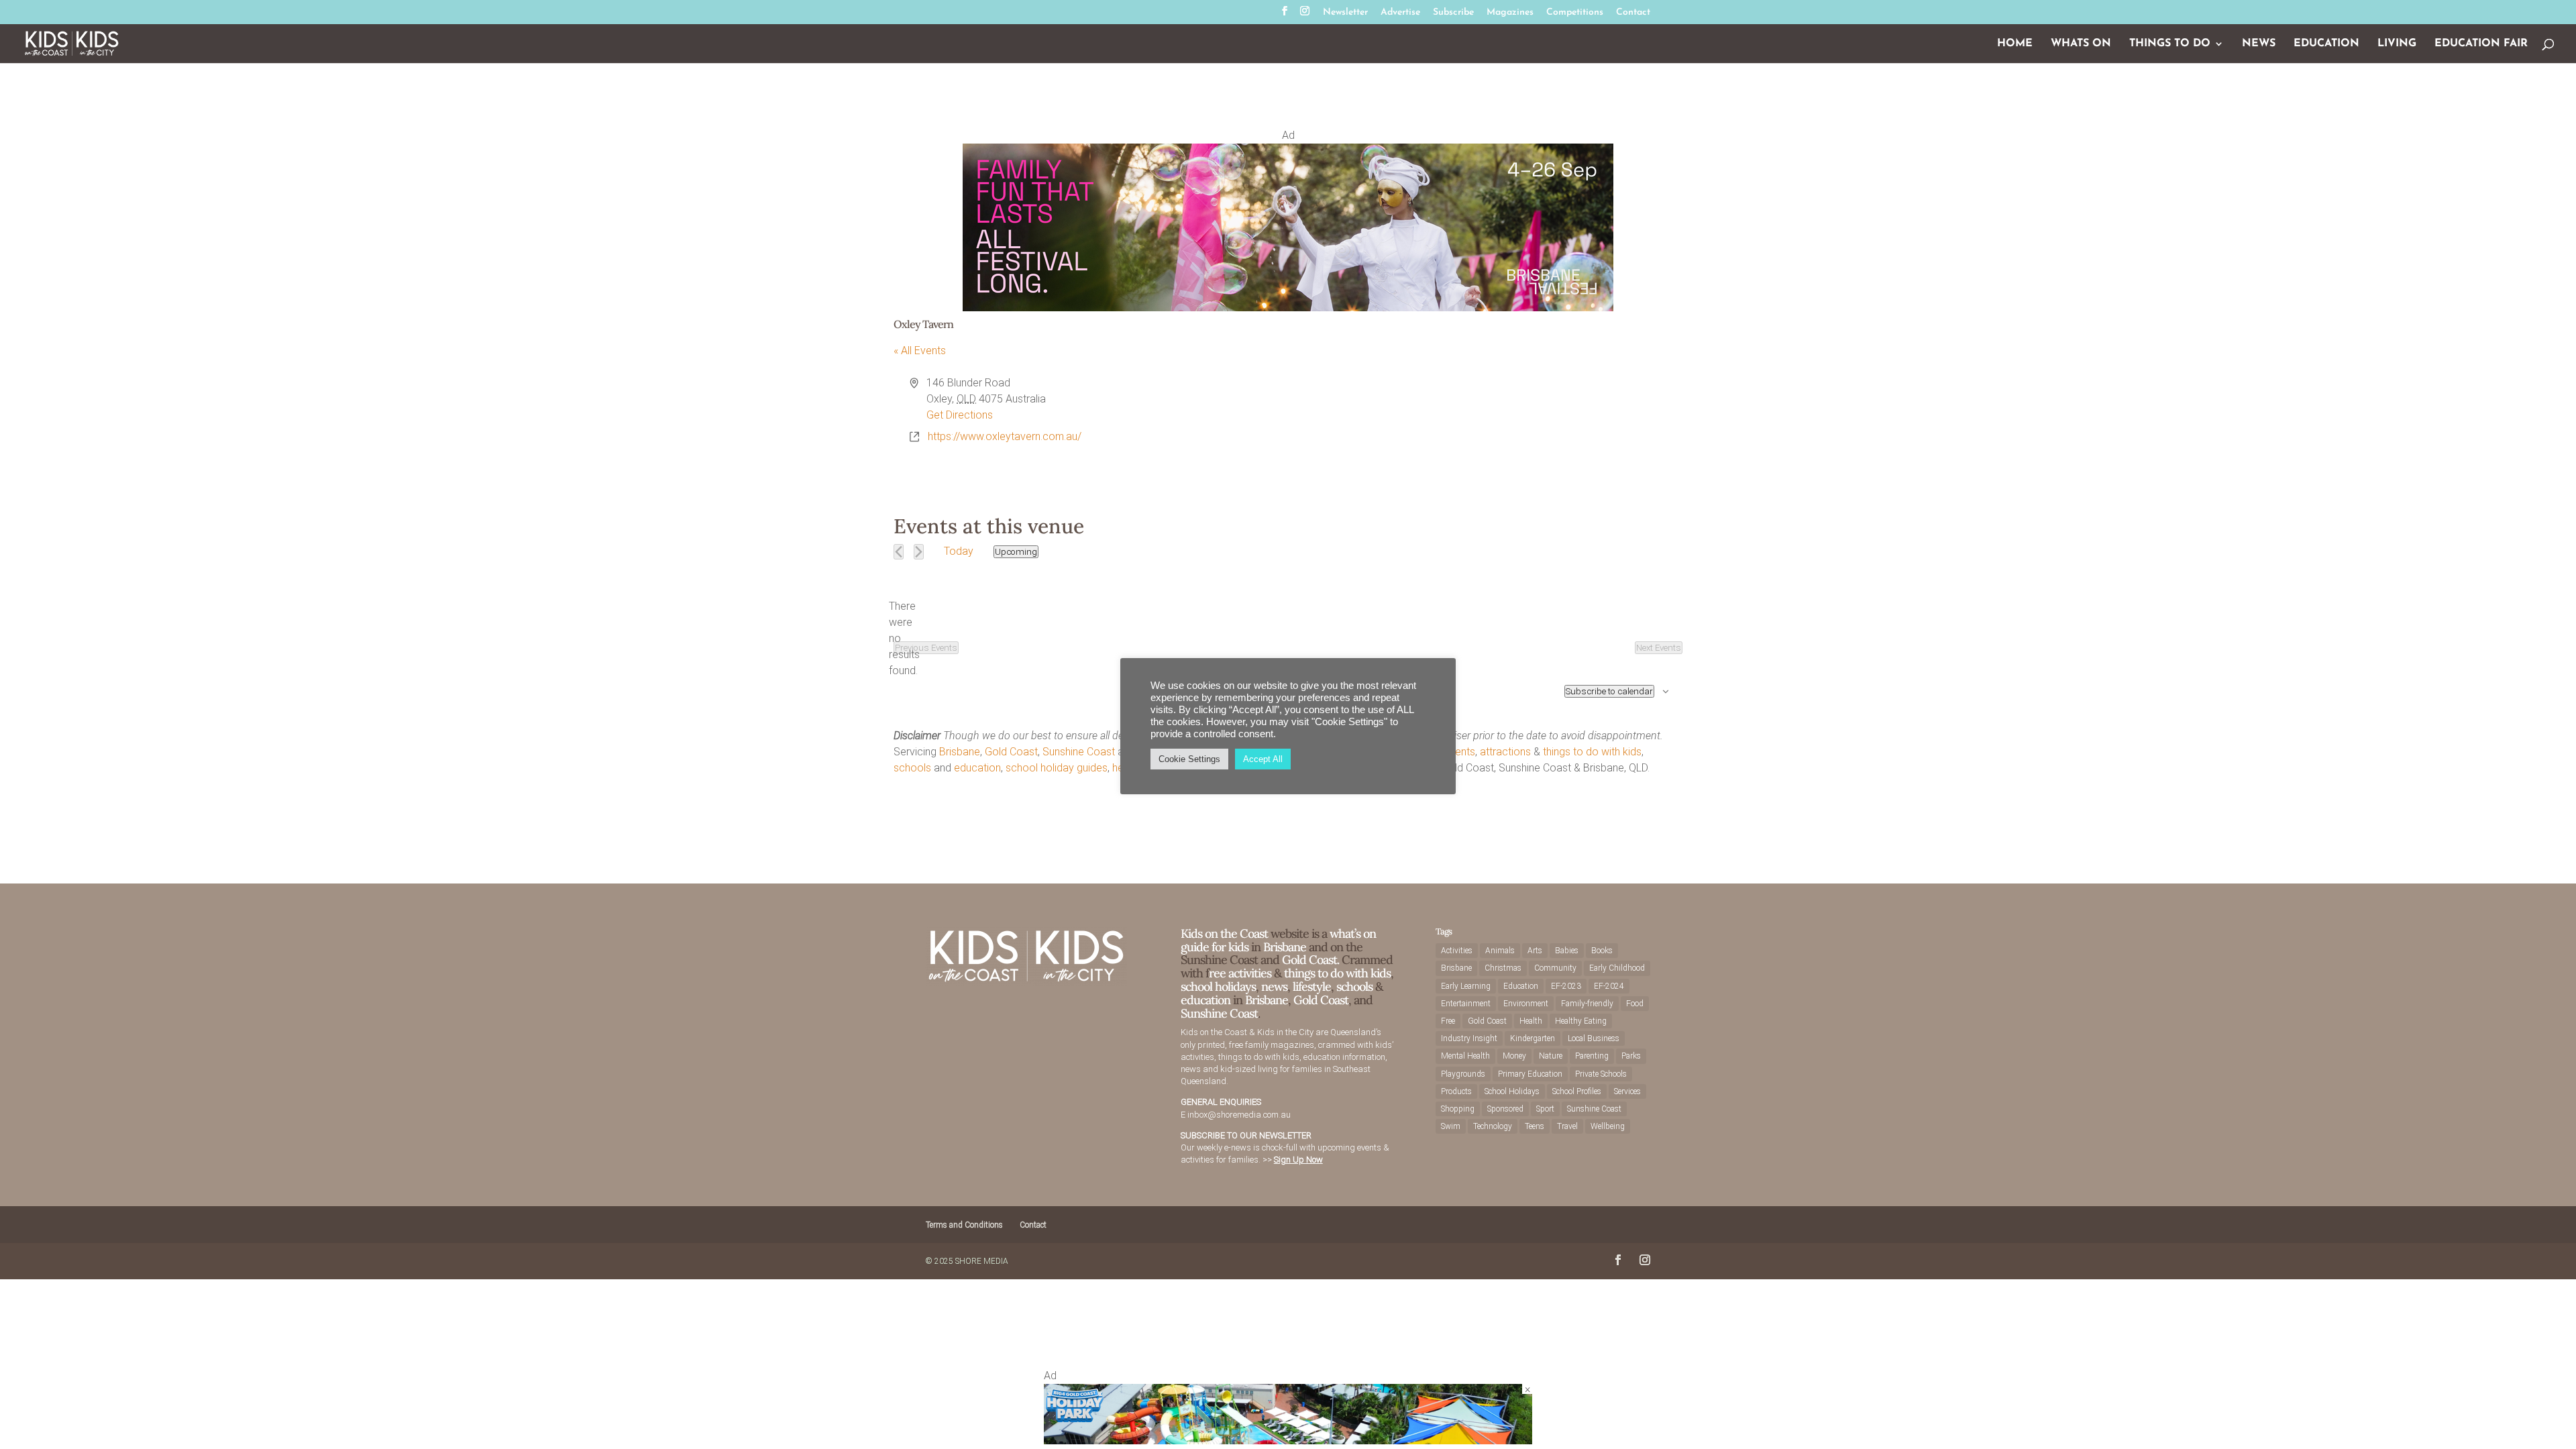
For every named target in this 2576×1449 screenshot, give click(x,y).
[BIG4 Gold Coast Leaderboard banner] (1288, 1441)
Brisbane (960, 752)
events (1459, 752)
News (2259, 44)
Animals (1500, 951)
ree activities (1240, 973)
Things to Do (2170, 44)
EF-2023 (1566, 986)
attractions (1505, 752)
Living (2397, 44)
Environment (1526, 1004)
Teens (1535, 1126)
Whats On (2081, 44)
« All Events (920, 351)
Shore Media (982, 1261)
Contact (1633, 13)
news (1372, 768)
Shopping (1458, 1109)
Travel (1567, 1126)
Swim (1451, 1126)
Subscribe (1453, 13)
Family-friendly (1587, 1004)
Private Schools (1601, 1074)
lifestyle (1339, 768)
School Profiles (1577, 1091)
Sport (1545, 1109)
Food (1635, 1004)
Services (1627, 1091)
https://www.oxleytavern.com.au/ (1005, 436)
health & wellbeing (1154, 768)
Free (1448, 1021)
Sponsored (1505, 1109)
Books (1602, 951)
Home (2015, 44)
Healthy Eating (1581, 1021)
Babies (1567, 951)
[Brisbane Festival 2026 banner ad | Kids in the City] (1288, 308)
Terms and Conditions (964, 1225)
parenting (1277, 768)
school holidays (1218, 986)
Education (2326, 44)
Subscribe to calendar (1609, 691)
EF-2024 (1609, 986)
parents (1380, 752)
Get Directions (960, 415)
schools (912, 768)
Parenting (1592, 1056)
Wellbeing (1608, 1126)
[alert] (904, 639)
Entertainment (1466, 1004)
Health (1531, 1021)
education (977, 768)
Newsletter (1345, 13)
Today (959, 551)
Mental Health (1465, 1056)
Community (1555, 968)
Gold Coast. (1309, 960)
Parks (1631, 1056)
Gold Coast (1011, 752)
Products (1456, 1091)
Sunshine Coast (1079, 752)
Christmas (1503, 968)
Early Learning (1466, 986)
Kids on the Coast (1220, 752)
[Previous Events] (899, 552)
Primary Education (1530, 1074)
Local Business (1594, 1038)
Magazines (1510, 13)
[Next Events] (919, 552)
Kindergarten (1533, 1038)
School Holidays (1512, 1091)
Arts (1535, 951)
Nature (1551, 1056)
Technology (1493, 1126)
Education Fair (2481, 44)
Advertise (1400, 13)
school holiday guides (1057, 768)
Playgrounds (1463, 1074)
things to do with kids (1592, 752)
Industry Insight (1469, 1038)
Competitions (1575, 13)
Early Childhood (1617, 968)
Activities (1457, 951)
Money (1514, 1056)
